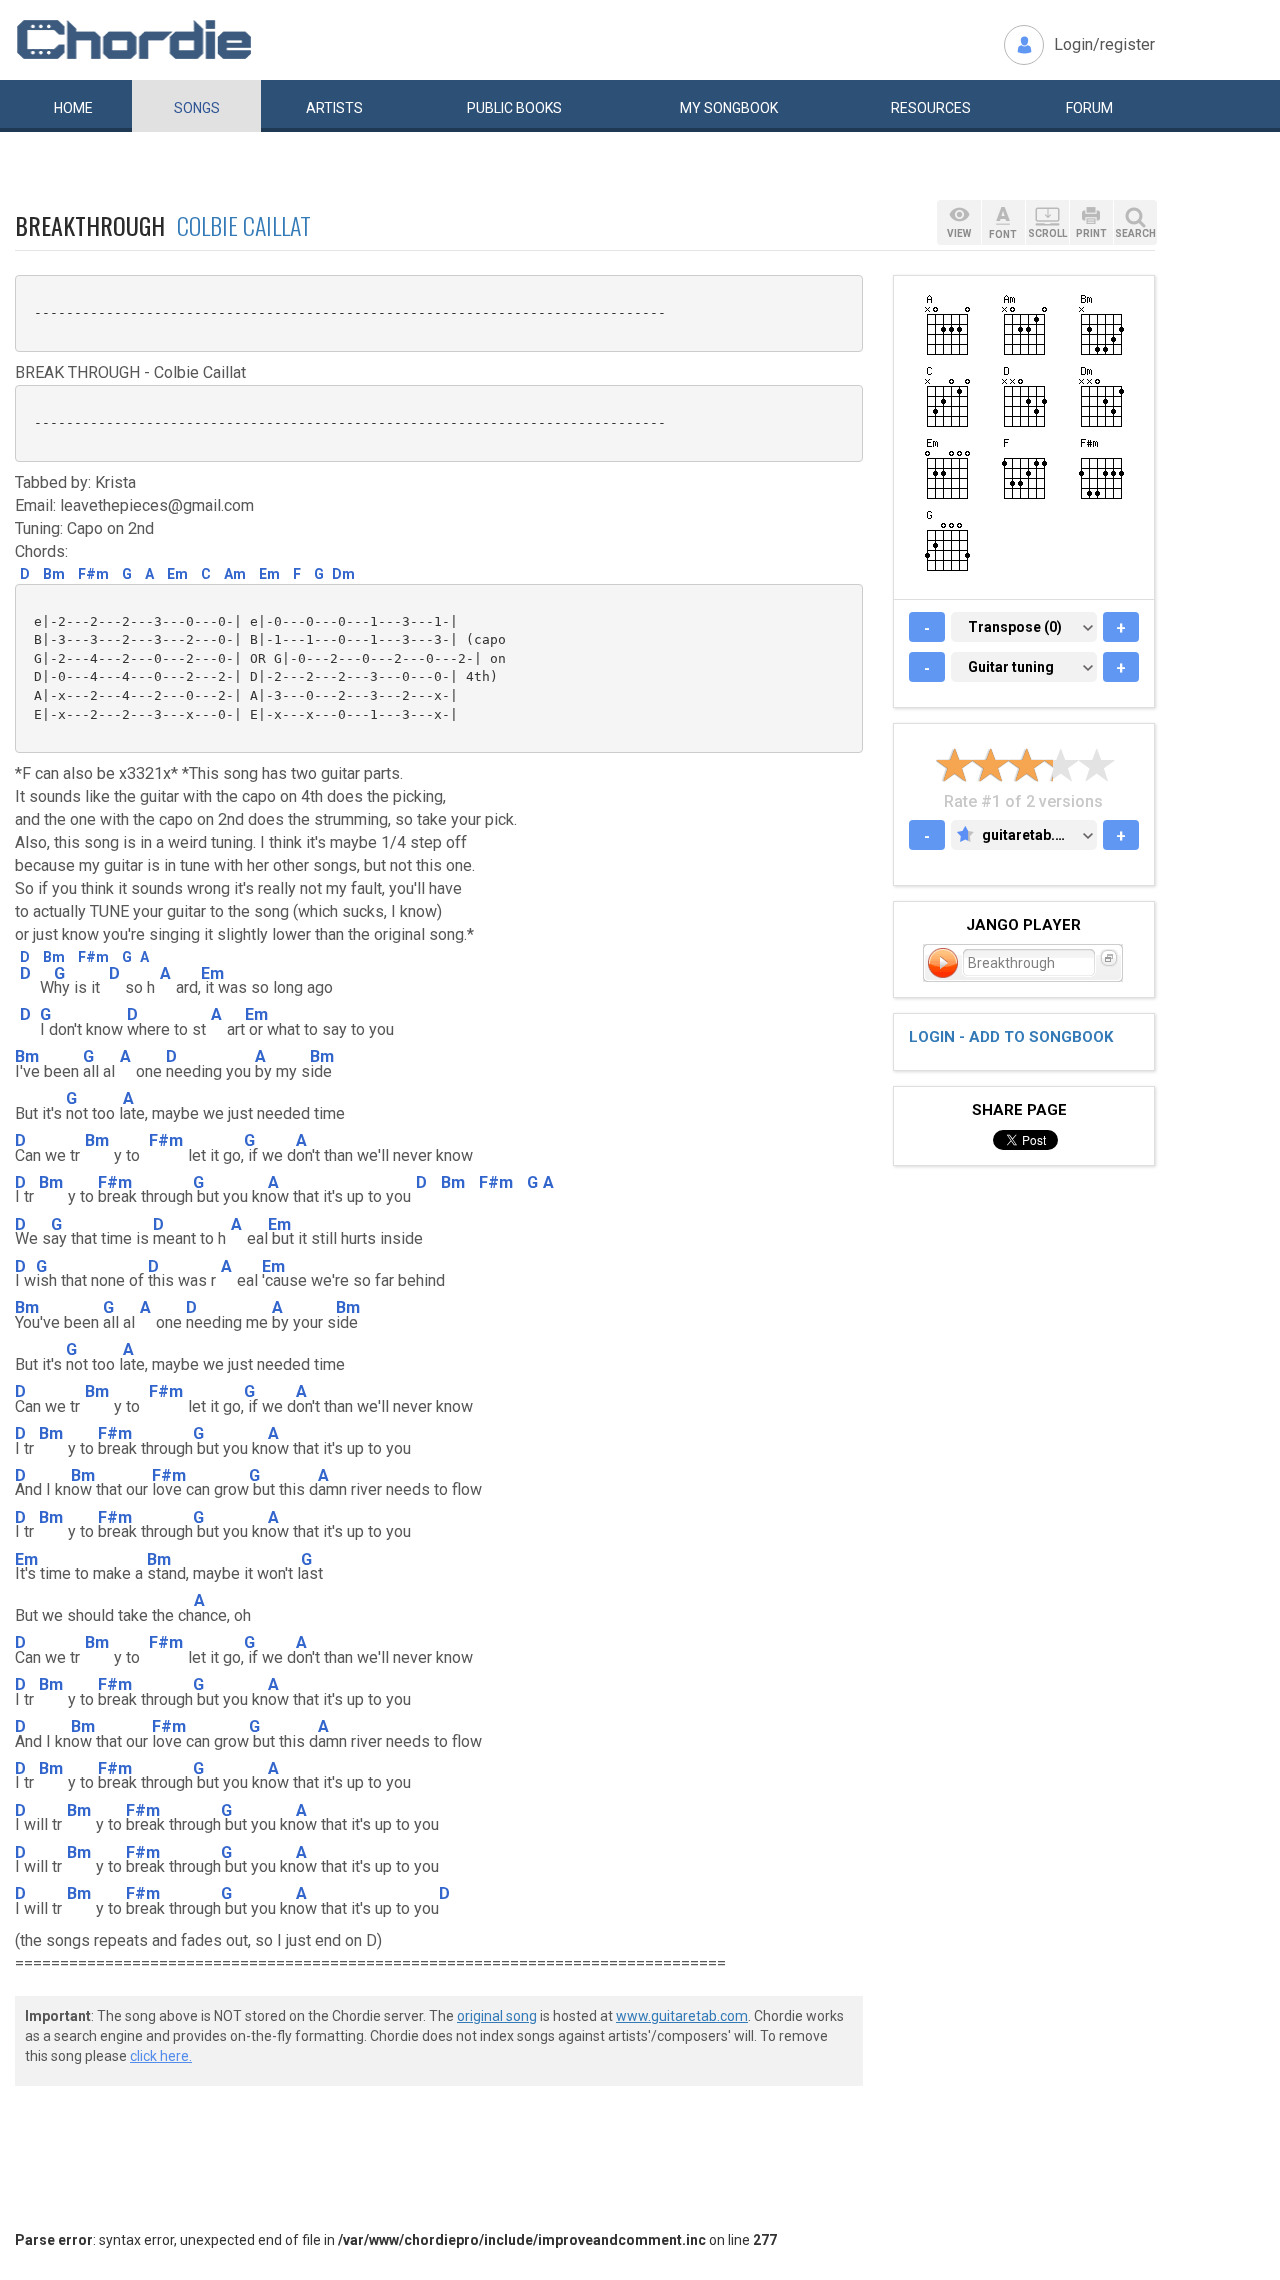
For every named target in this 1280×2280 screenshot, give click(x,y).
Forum (1089, 108)
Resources (931, 108)
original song (497, 2016)
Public (514, 108)
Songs (197, 108)
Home (73, 108)
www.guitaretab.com (682, 2016)
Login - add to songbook (1011, 1037)
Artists (334, 108)
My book (729, 108)
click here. (161, 2056)
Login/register (1104, 44)
